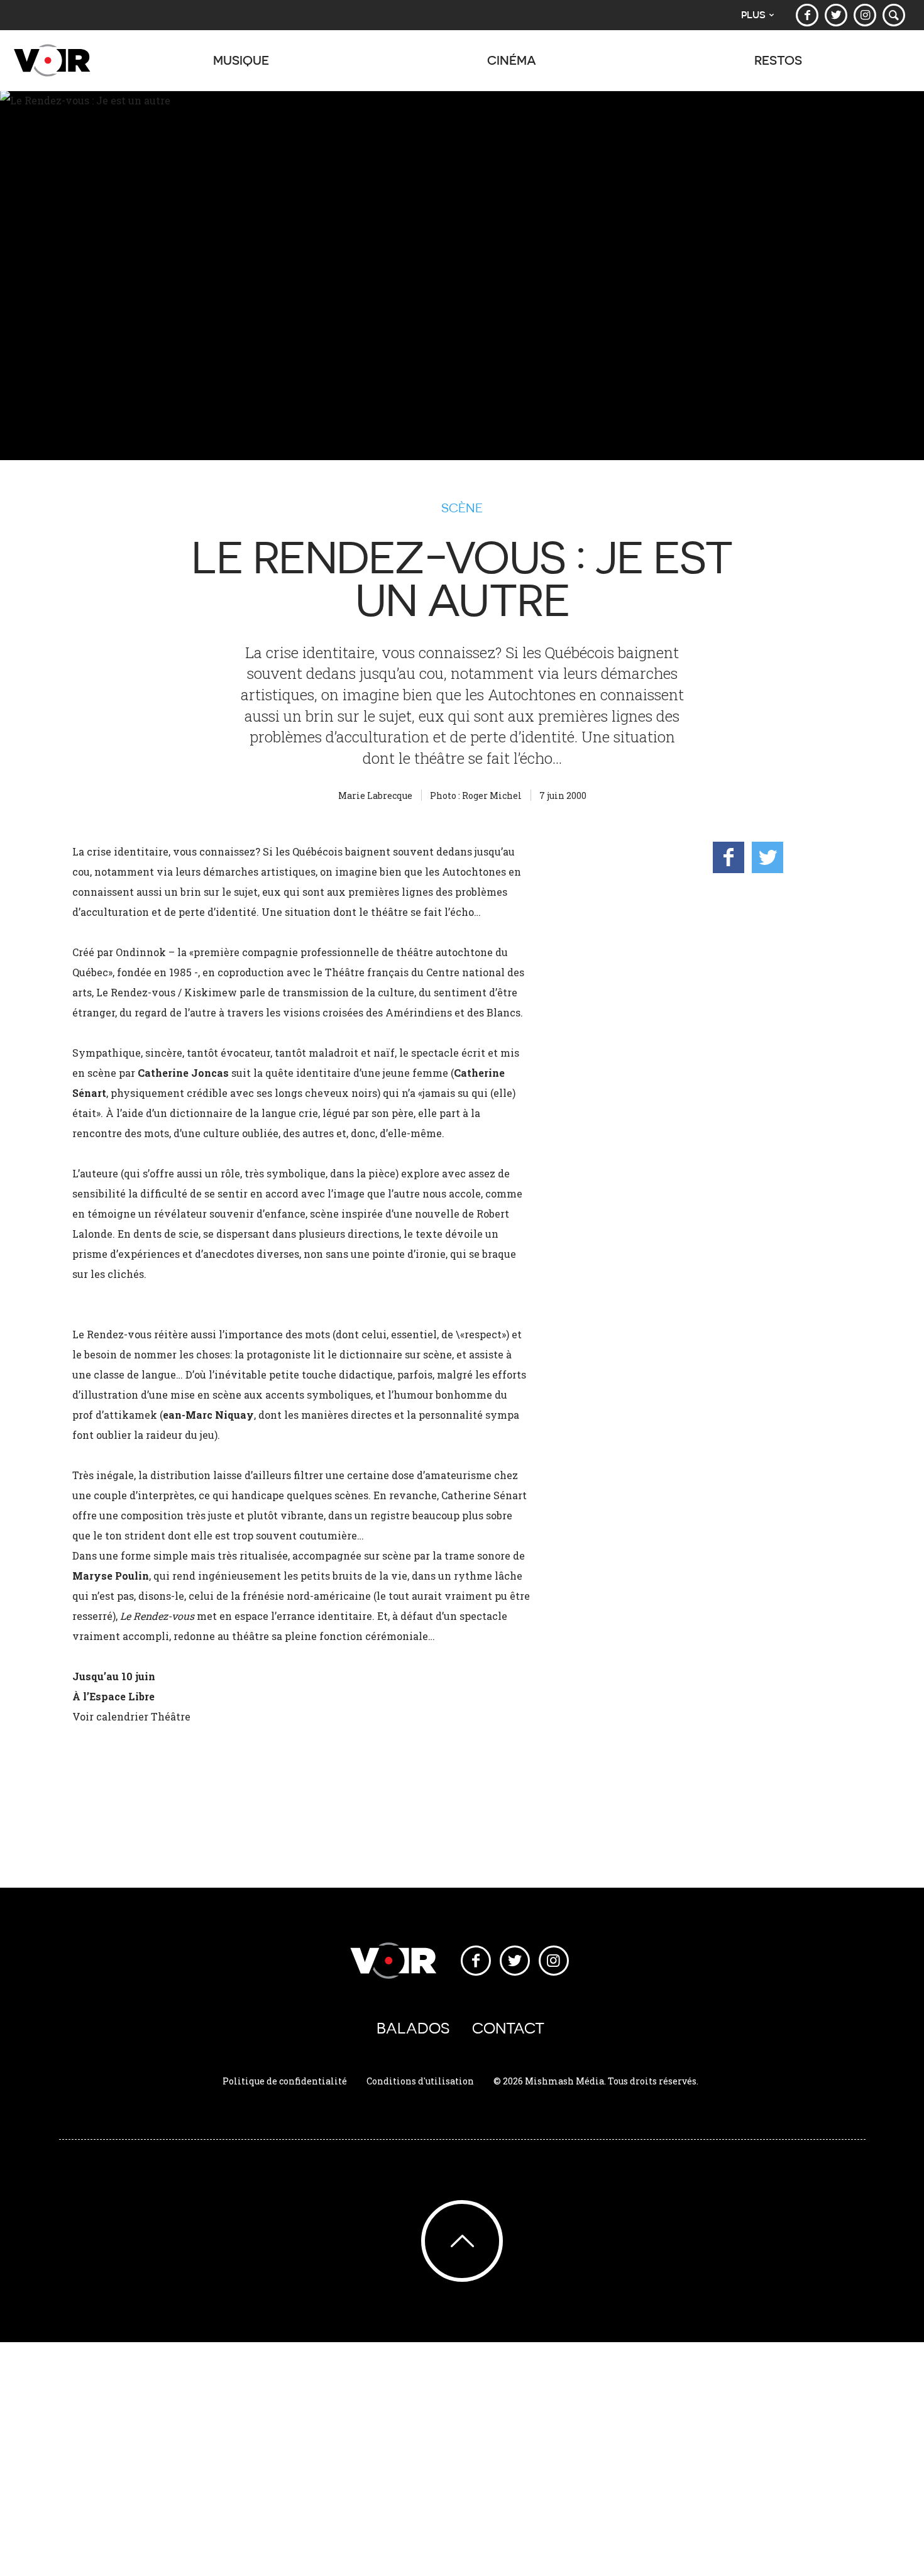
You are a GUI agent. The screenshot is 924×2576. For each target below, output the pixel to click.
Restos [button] (778, 60)
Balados (413, 2028)
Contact (508, 2028)
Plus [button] (753, 15)
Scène (462, 508)
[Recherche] (894, 15)
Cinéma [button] (512, 60)
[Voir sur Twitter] (836, 15)
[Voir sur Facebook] (807, 15)
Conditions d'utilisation (420, 2081)
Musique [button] (241, 60)
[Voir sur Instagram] (865, 15)
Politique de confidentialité (285, 2081)
